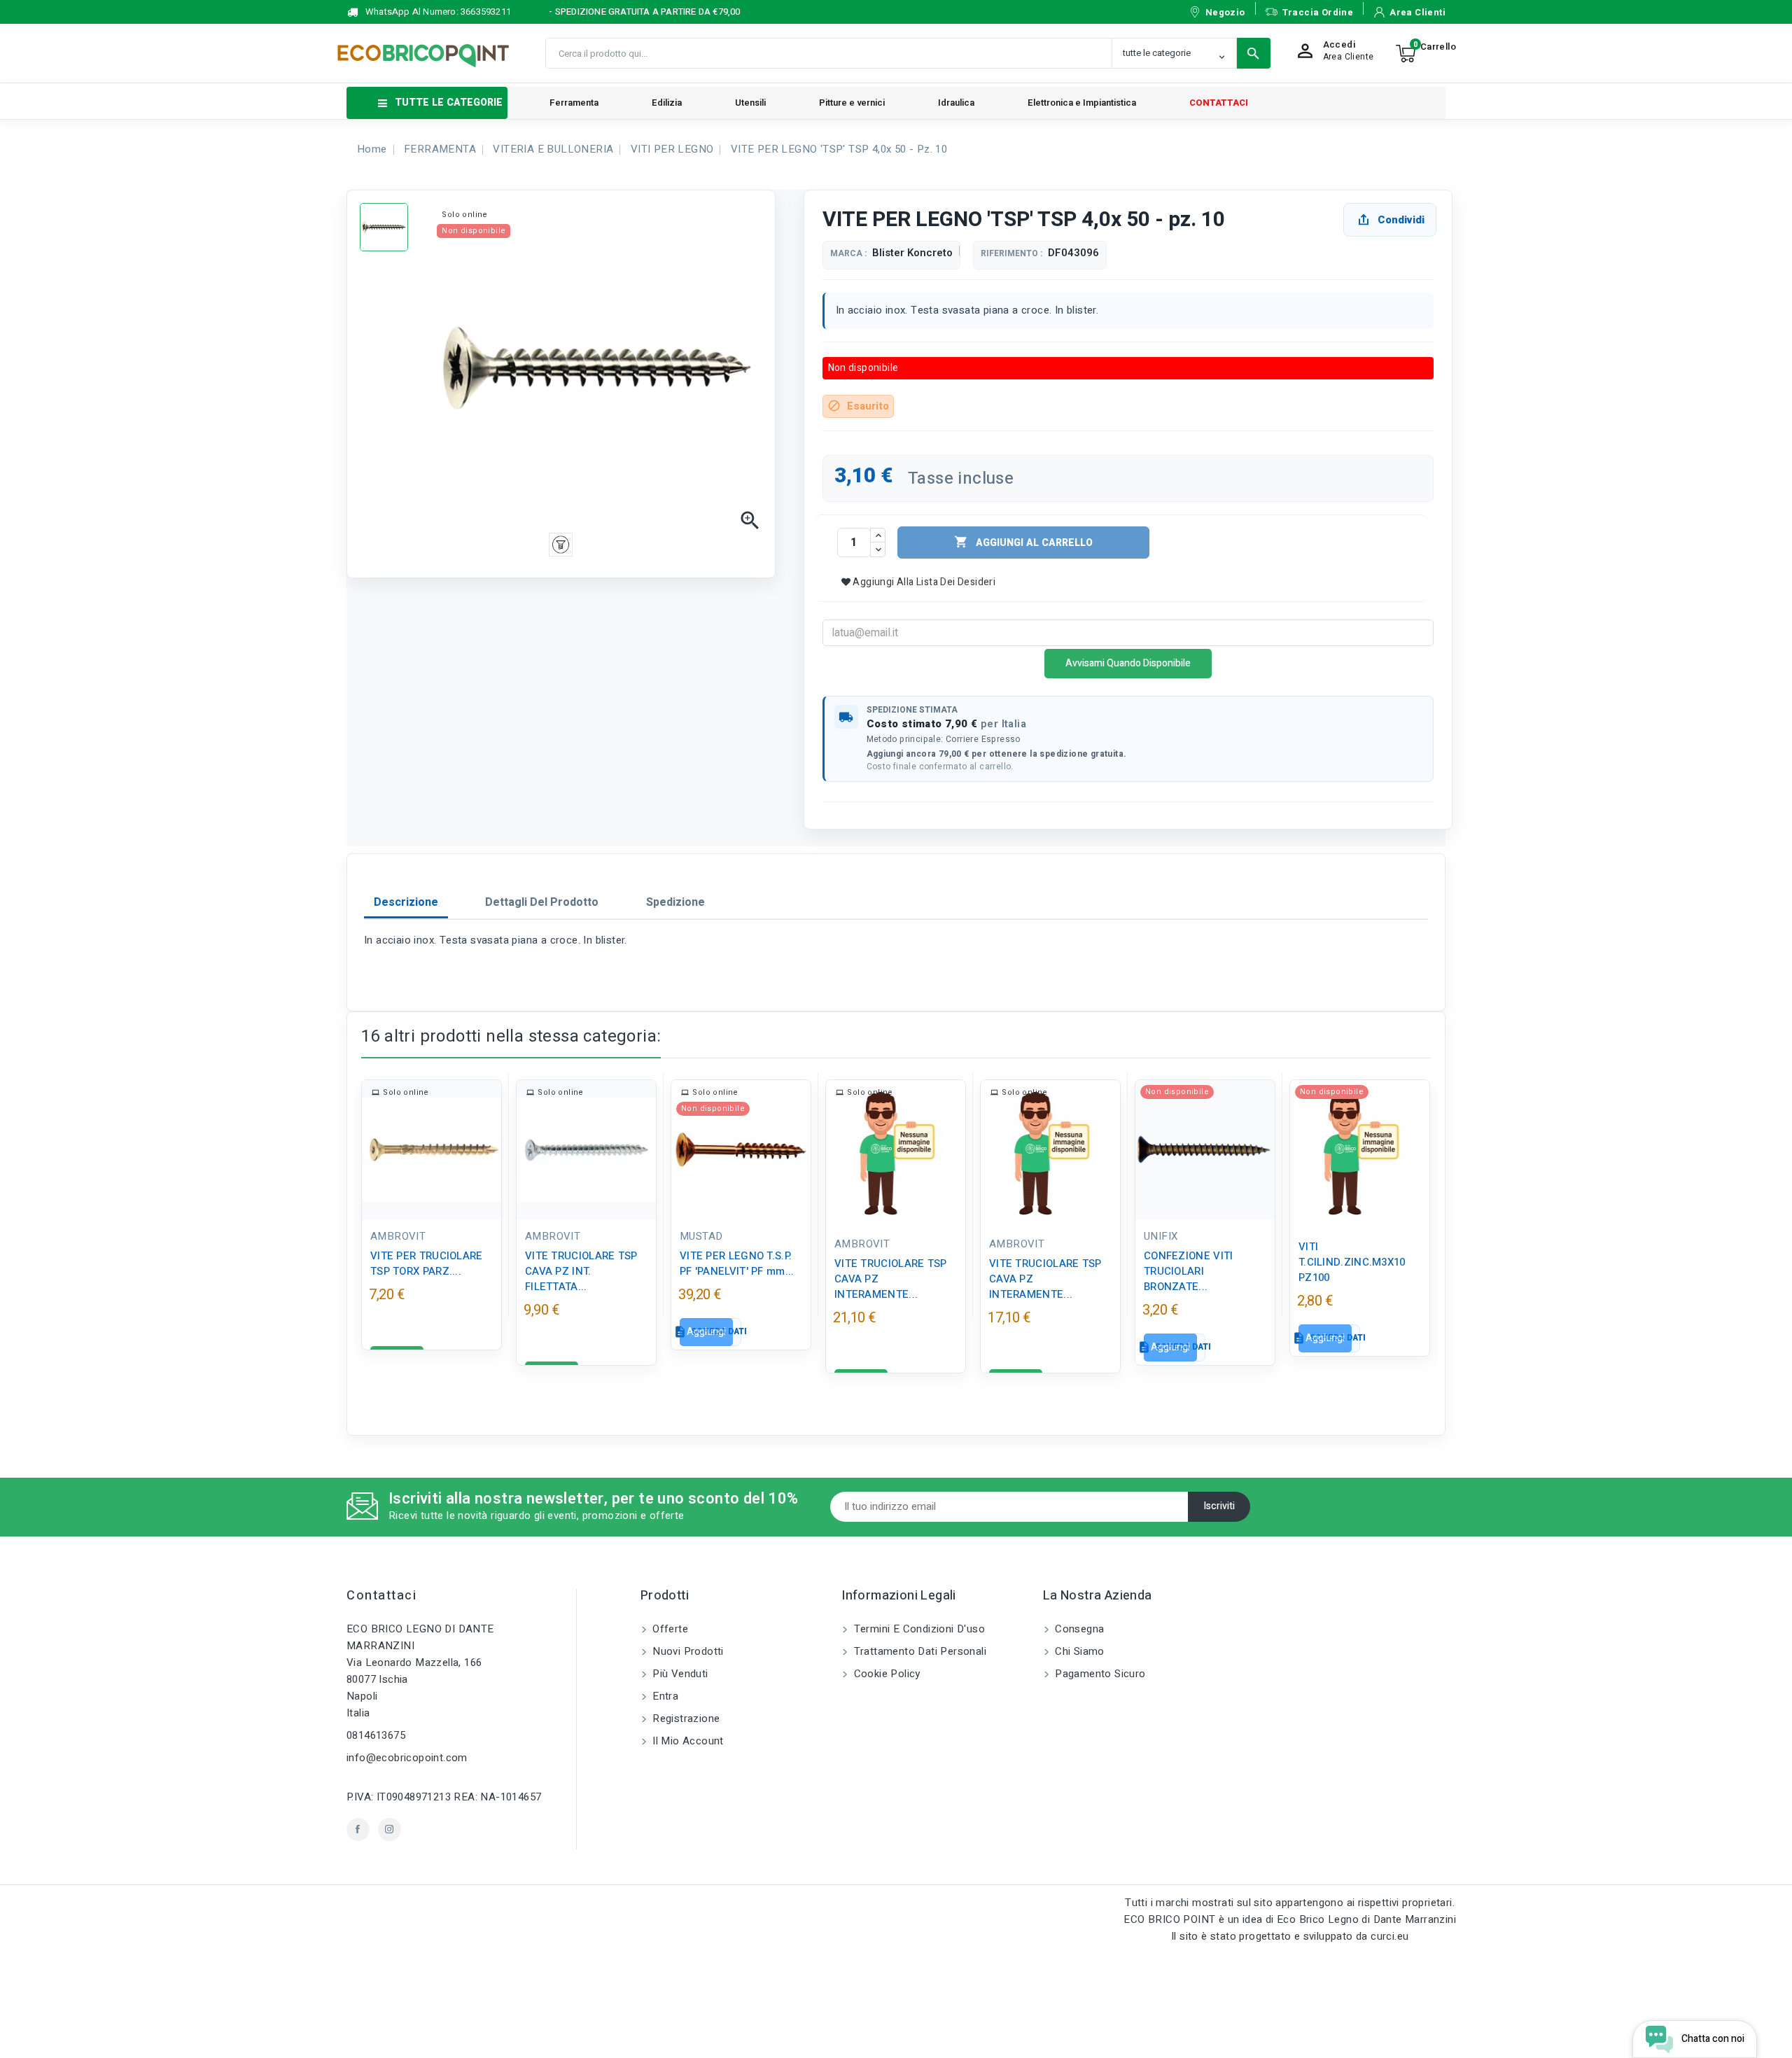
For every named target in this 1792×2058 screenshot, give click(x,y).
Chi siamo (1078, 1651)
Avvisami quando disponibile (1128, 663)
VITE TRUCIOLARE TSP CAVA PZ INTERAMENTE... (891, 1279)
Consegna (1078, 1629)
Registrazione (685, 1718)
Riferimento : (1011, 254)
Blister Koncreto (912, 253)
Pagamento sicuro (1099, 1674)
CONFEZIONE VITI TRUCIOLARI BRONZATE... (1189, 1271)
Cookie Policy (885, 1674)
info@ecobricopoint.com (407, 1758)
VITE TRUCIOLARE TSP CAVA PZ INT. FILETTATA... (581, 1271)
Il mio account (687, 1741)
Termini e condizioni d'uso (918, 1629)
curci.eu (1389, 1936)
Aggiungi (706, 1332)
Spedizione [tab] (675, 902)
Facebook (358, 1829)
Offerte (669, 1629)
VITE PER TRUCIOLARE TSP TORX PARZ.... (427, 1263)
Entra (664, 1696)
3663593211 (486, 12)
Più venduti (679, 1674)
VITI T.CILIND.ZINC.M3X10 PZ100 (1352, 1262)
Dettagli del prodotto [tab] (542, 902)
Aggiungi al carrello (1023, 542)
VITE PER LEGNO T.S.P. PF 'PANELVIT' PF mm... (737, 1263)
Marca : (848, 254)
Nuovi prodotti (687, 1651)
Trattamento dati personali (918, 1651)
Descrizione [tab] (406, 902)
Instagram (390, 1829)
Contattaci (381, 1596)
